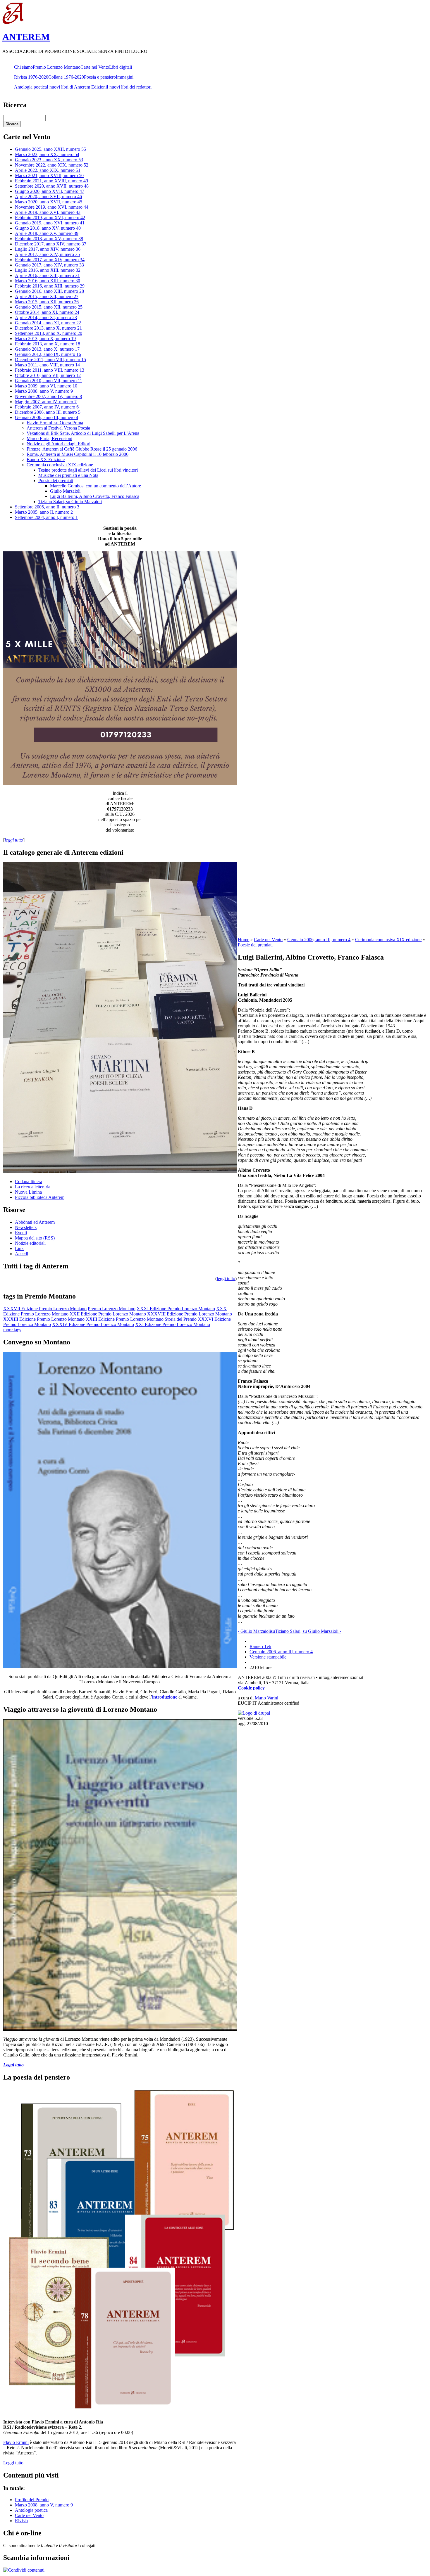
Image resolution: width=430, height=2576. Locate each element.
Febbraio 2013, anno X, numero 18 (48, 344)
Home (244, 940)
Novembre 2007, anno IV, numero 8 (48, 396)
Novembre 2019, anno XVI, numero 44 (52, 207)
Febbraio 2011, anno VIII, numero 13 (50, 370)
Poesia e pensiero (100, 77)
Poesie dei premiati (56, 481)
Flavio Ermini (16, 2442)
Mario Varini (266, 1698)
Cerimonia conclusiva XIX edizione (60, 465)
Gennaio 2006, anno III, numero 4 (47, 417)
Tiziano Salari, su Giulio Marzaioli (70, 502)
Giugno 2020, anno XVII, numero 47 (50, 191)
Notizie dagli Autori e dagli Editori (59, 444)
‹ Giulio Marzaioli (254, 1631)
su (273, 1631)
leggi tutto (226, 1279)
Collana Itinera (29, 1181)
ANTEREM (26, 37)
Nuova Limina (28, 1192)
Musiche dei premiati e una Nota (68, 475)
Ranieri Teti (260, 1646)
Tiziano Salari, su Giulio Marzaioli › (308, 1631)
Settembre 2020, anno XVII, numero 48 (52, 186)
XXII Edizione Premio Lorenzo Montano (108, 1314)
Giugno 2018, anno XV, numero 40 (48, 228)
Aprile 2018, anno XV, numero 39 (47, 233)
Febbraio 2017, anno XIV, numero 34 (50, 260)
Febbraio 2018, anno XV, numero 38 (49, 239)
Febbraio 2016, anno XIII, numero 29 (50, 286)
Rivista (21, 2521)
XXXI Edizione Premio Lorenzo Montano (176, 1309)
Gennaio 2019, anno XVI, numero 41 (50, 223)
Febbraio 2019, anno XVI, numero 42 (50, 218)
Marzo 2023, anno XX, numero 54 (47, 154)
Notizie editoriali (30, 1243)
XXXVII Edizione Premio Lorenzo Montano (45, 1309)
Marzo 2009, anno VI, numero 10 (46, 386)
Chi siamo (23, 67)
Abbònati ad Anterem (35, 1222)
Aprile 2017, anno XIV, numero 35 (47, 254)
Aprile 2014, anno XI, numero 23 (46, 317)
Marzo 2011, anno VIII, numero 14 (47, 365)
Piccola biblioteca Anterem (40, 1197)
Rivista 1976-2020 (31, 77)
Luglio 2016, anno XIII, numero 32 (48, 270)
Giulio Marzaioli (65, 491)
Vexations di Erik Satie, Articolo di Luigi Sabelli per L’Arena (83, 433)
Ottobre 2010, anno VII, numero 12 (48, 375)
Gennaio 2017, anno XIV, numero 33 (49, 265)
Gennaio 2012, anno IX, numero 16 (48, 354)
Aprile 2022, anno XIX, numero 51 (48, 170)
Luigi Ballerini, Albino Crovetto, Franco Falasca (95, 496)
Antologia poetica (30, 87)
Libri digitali (121, 67)
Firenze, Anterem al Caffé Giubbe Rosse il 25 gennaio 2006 (82, 449)
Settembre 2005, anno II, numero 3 (47, 507)
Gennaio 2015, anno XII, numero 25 (49, 307)
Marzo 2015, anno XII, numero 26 (47, 302)
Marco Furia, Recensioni (49, 438)
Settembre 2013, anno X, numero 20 (49, 333)
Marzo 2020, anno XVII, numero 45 (49, 202)
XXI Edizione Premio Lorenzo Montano (173, 1324)
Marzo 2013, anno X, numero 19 (45, 339)
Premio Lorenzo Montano (57, 67)
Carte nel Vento (95, 67)
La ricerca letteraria (33, 1187)
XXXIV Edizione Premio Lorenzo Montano (93, 1324)
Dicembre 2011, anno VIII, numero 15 (50, 360)
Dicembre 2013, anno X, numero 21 (48, 328)
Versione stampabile (268, 1657)
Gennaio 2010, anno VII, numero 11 (49, 381)
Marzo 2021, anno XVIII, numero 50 (49, 175)
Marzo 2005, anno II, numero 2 (44, 512)
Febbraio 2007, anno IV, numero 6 (47, 407)
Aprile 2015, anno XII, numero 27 (47, 296)
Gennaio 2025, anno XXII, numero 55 (50, 149)
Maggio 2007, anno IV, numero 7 (46, 402)
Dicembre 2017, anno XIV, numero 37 (51, 244)
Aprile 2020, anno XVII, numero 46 (48, 197)
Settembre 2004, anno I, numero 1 (46, 517)
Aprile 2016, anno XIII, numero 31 (47, 275)
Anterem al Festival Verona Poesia (58, 428)
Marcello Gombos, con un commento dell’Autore (96, 486)
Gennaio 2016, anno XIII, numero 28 (49, 291)
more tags (12, 1330)
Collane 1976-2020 (66, 77)
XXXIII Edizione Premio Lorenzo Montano (44, 1319)
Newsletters (26, 1227)
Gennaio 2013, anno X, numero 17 (47, 349)
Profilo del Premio (32, 2500)
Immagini (125, 77)
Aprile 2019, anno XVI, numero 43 (48, 212)
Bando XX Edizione (46, 459)
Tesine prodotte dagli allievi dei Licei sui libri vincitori (88, 470)
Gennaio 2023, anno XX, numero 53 (49, 160)
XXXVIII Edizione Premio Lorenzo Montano (190, 1314)
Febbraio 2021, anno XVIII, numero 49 (51, 181)
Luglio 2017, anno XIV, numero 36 (48, 249)
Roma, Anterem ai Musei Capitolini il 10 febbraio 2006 (78, 454)
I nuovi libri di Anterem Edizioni (77, 87)
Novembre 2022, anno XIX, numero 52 (52, 165)
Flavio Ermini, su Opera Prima (55, 423)
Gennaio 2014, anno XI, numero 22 (48, 323)
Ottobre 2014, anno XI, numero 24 (47, 312)
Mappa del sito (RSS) (35, 1238)
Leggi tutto (13, 2463)
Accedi (21, 1254)
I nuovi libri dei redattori (129, 87)
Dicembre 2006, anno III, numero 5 (48, 412)
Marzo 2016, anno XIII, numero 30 (48, 281)
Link (19, 1248)
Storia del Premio (181, 1319)
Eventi (21, 1233)
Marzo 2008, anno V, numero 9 (44, 391)
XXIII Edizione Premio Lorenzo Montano (125, 1319)
